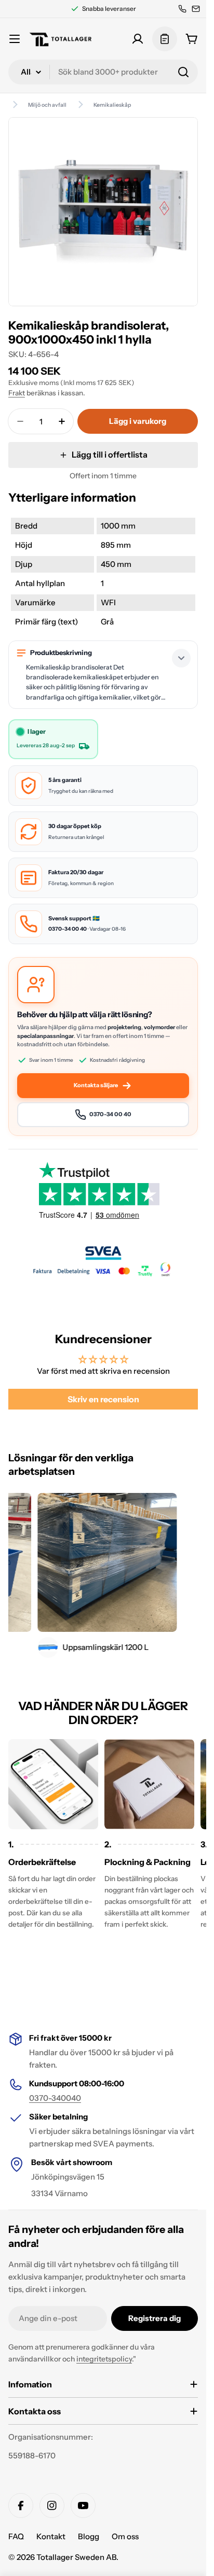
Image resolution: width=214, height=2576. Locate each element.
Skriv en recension (103, 1399)
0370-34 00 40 (68, 929)
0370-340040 (55, 2098)
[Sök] (183, 72)
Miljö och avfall (47, 105)
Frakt (17, 393)
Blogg (89, 2536)
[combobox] (103, 72)
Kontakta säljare (96, 1085)
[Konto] (138, 39)
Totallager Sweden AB (76, 2557)
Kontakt (51, 2536)
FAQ (16, 2536)
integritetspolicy (104, 2359)
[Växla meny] (15, 39)
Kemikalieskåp (112, 105)
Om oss (125, 2536)
